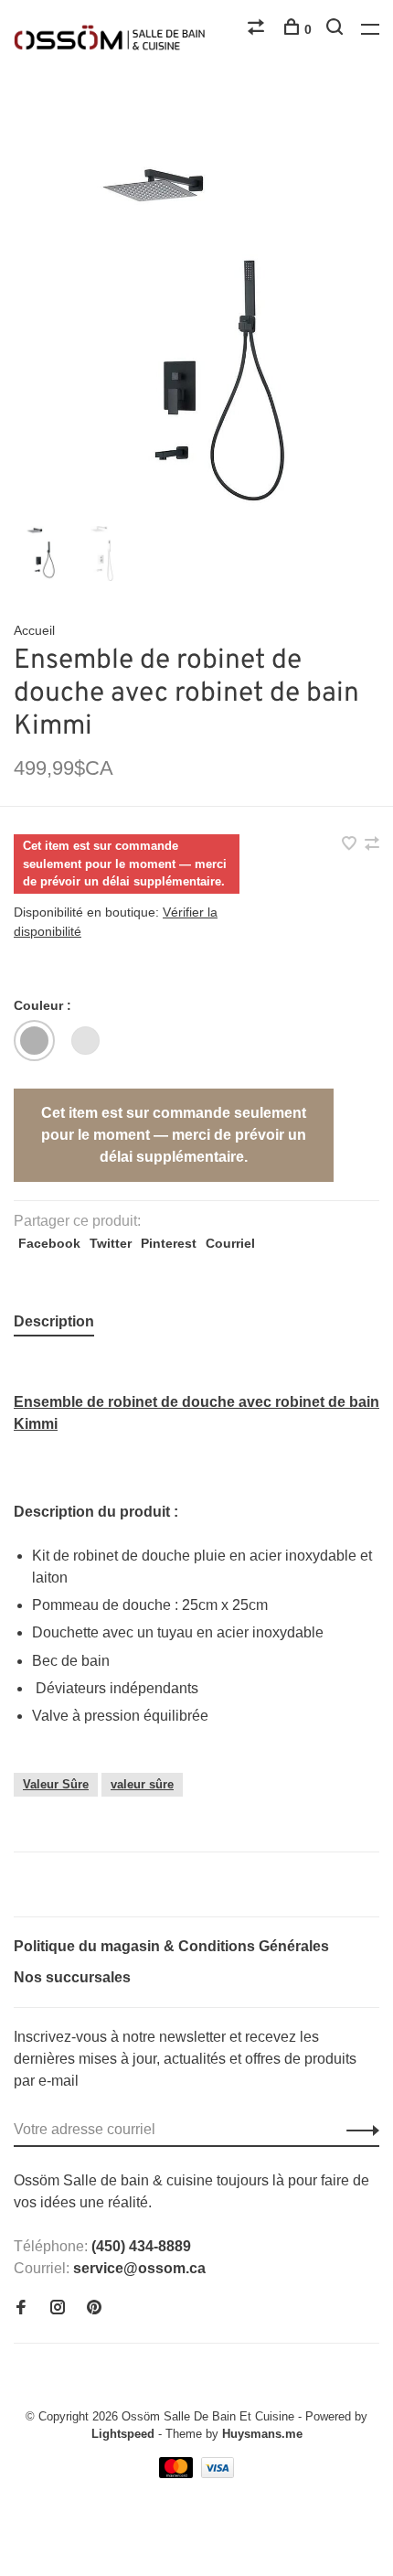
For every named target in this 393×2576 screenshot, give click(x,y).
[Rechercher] (337, 29)
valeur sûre (142, 1784)
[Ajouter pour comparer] (372, 845)
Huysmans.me (262, 2434)
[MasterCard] (178, 2473)
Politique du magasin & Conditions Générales (171, 1946)
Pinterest (169, 1243)
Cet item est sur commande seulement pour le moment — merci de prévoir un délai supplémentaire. (174, 1135)
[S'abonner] (358, 2130)
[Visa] (218, 2473)
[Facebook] (21, 2308)
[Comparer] (258, 29)
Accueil (34, 630)
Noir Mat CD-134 (34, 1041)
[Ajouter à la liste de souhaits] (351, 845)
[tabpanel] (196, 338)
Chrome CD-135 (85, 1041)
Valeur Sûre (56, 1784)
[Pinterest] (94, 2308)
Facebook (49, 1243)
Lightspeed (123, 2434)
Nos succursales (72, 1977)
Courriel (230, 1243)
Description (54, 1321)
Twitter (111, 1243)
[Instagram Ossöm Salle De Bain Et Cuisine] (58, 2308)
